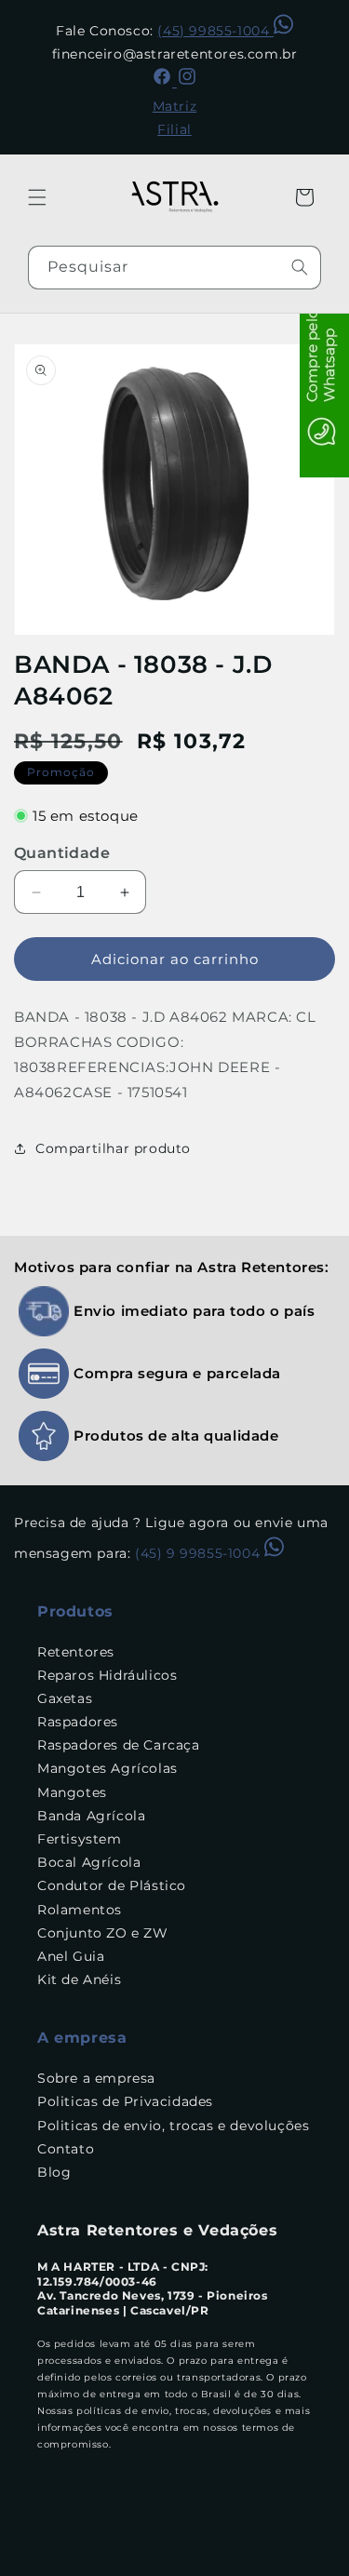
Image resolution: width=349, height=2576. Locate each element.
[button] (37, 197)
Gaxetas (65, 1698)
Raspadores (78, 1722)
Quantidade (62, 853)
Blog (54, 2172)
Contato (66, 2149)
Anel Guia (71, 1956)
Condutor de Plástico (112, 1885)
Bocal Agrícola (89, 1862)
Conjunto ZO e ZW (103, 1933)
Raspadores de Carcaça (119, 1745)
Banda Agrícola (91, 1816)
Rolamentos (80, 1910)
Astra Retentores (119, 2560)
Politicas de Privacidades (125, 2101)
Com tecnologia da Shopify (247, 2560)
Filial (174, 129)
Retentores (76, 1652)
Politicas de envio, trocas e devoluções (173, 2126)
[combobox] (174, 268)
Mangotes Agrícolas (107, 1768)
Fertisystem (80, 1839)
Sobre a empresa (96, 2078)
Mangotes (72, 1792)
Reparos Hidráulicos (107, 1675)
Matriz (175, 106)
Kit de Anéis (79, 1979)
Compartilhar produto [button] (113, 1148)
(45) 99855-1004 (215, 31)
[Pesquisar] (300, 267)
